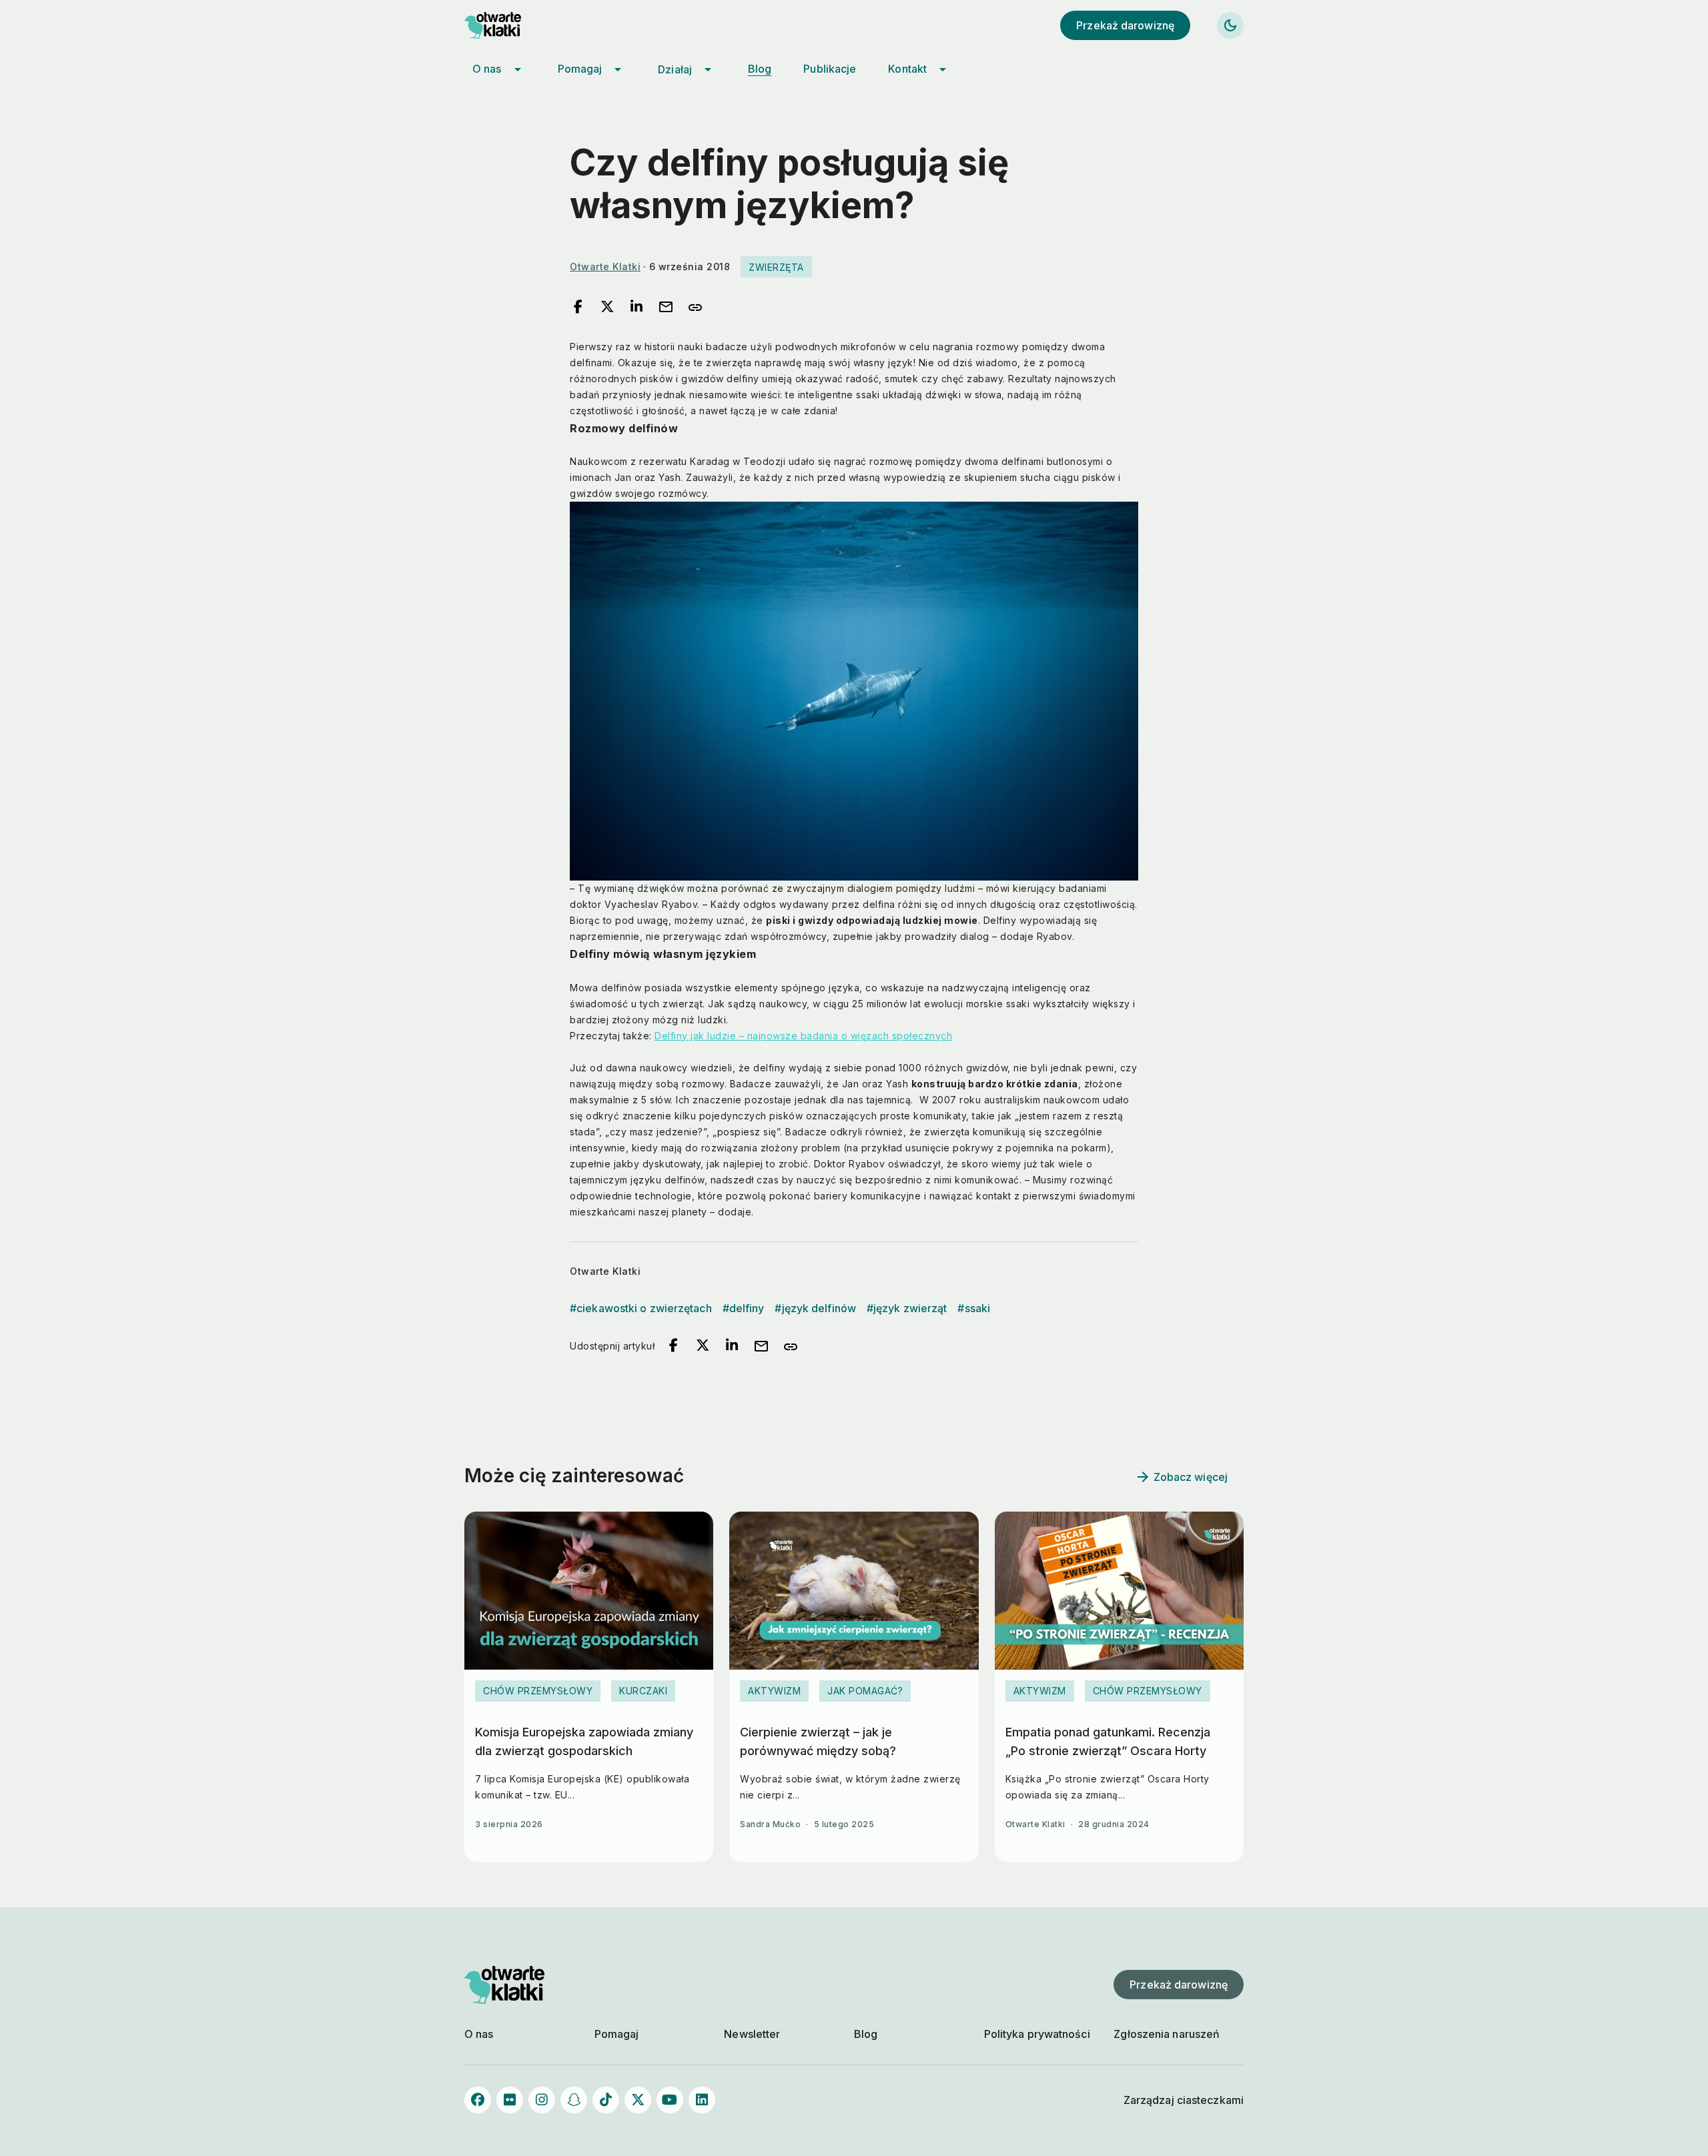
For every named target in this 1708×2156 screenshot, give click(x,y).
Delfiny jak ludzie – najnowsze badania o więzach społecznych (803, 1036)
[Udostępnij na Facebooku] (578, 308)
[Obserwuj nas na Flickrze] (510, 2100)
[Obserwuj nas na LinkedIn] (702, 2100)
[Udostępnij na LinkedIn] (636, 308)
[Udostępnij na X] (607, 308)
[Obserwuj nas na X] (638, 2100)
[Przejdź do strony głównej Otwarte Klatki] (504, 25)
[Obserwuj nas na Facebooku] (478, 2100)
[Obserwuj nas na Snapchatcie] (574, 2100)
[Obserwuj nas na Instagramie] (542, 2100)
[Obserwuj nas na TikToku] (606, 2100)
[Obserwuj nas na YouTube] (670, 2100)
